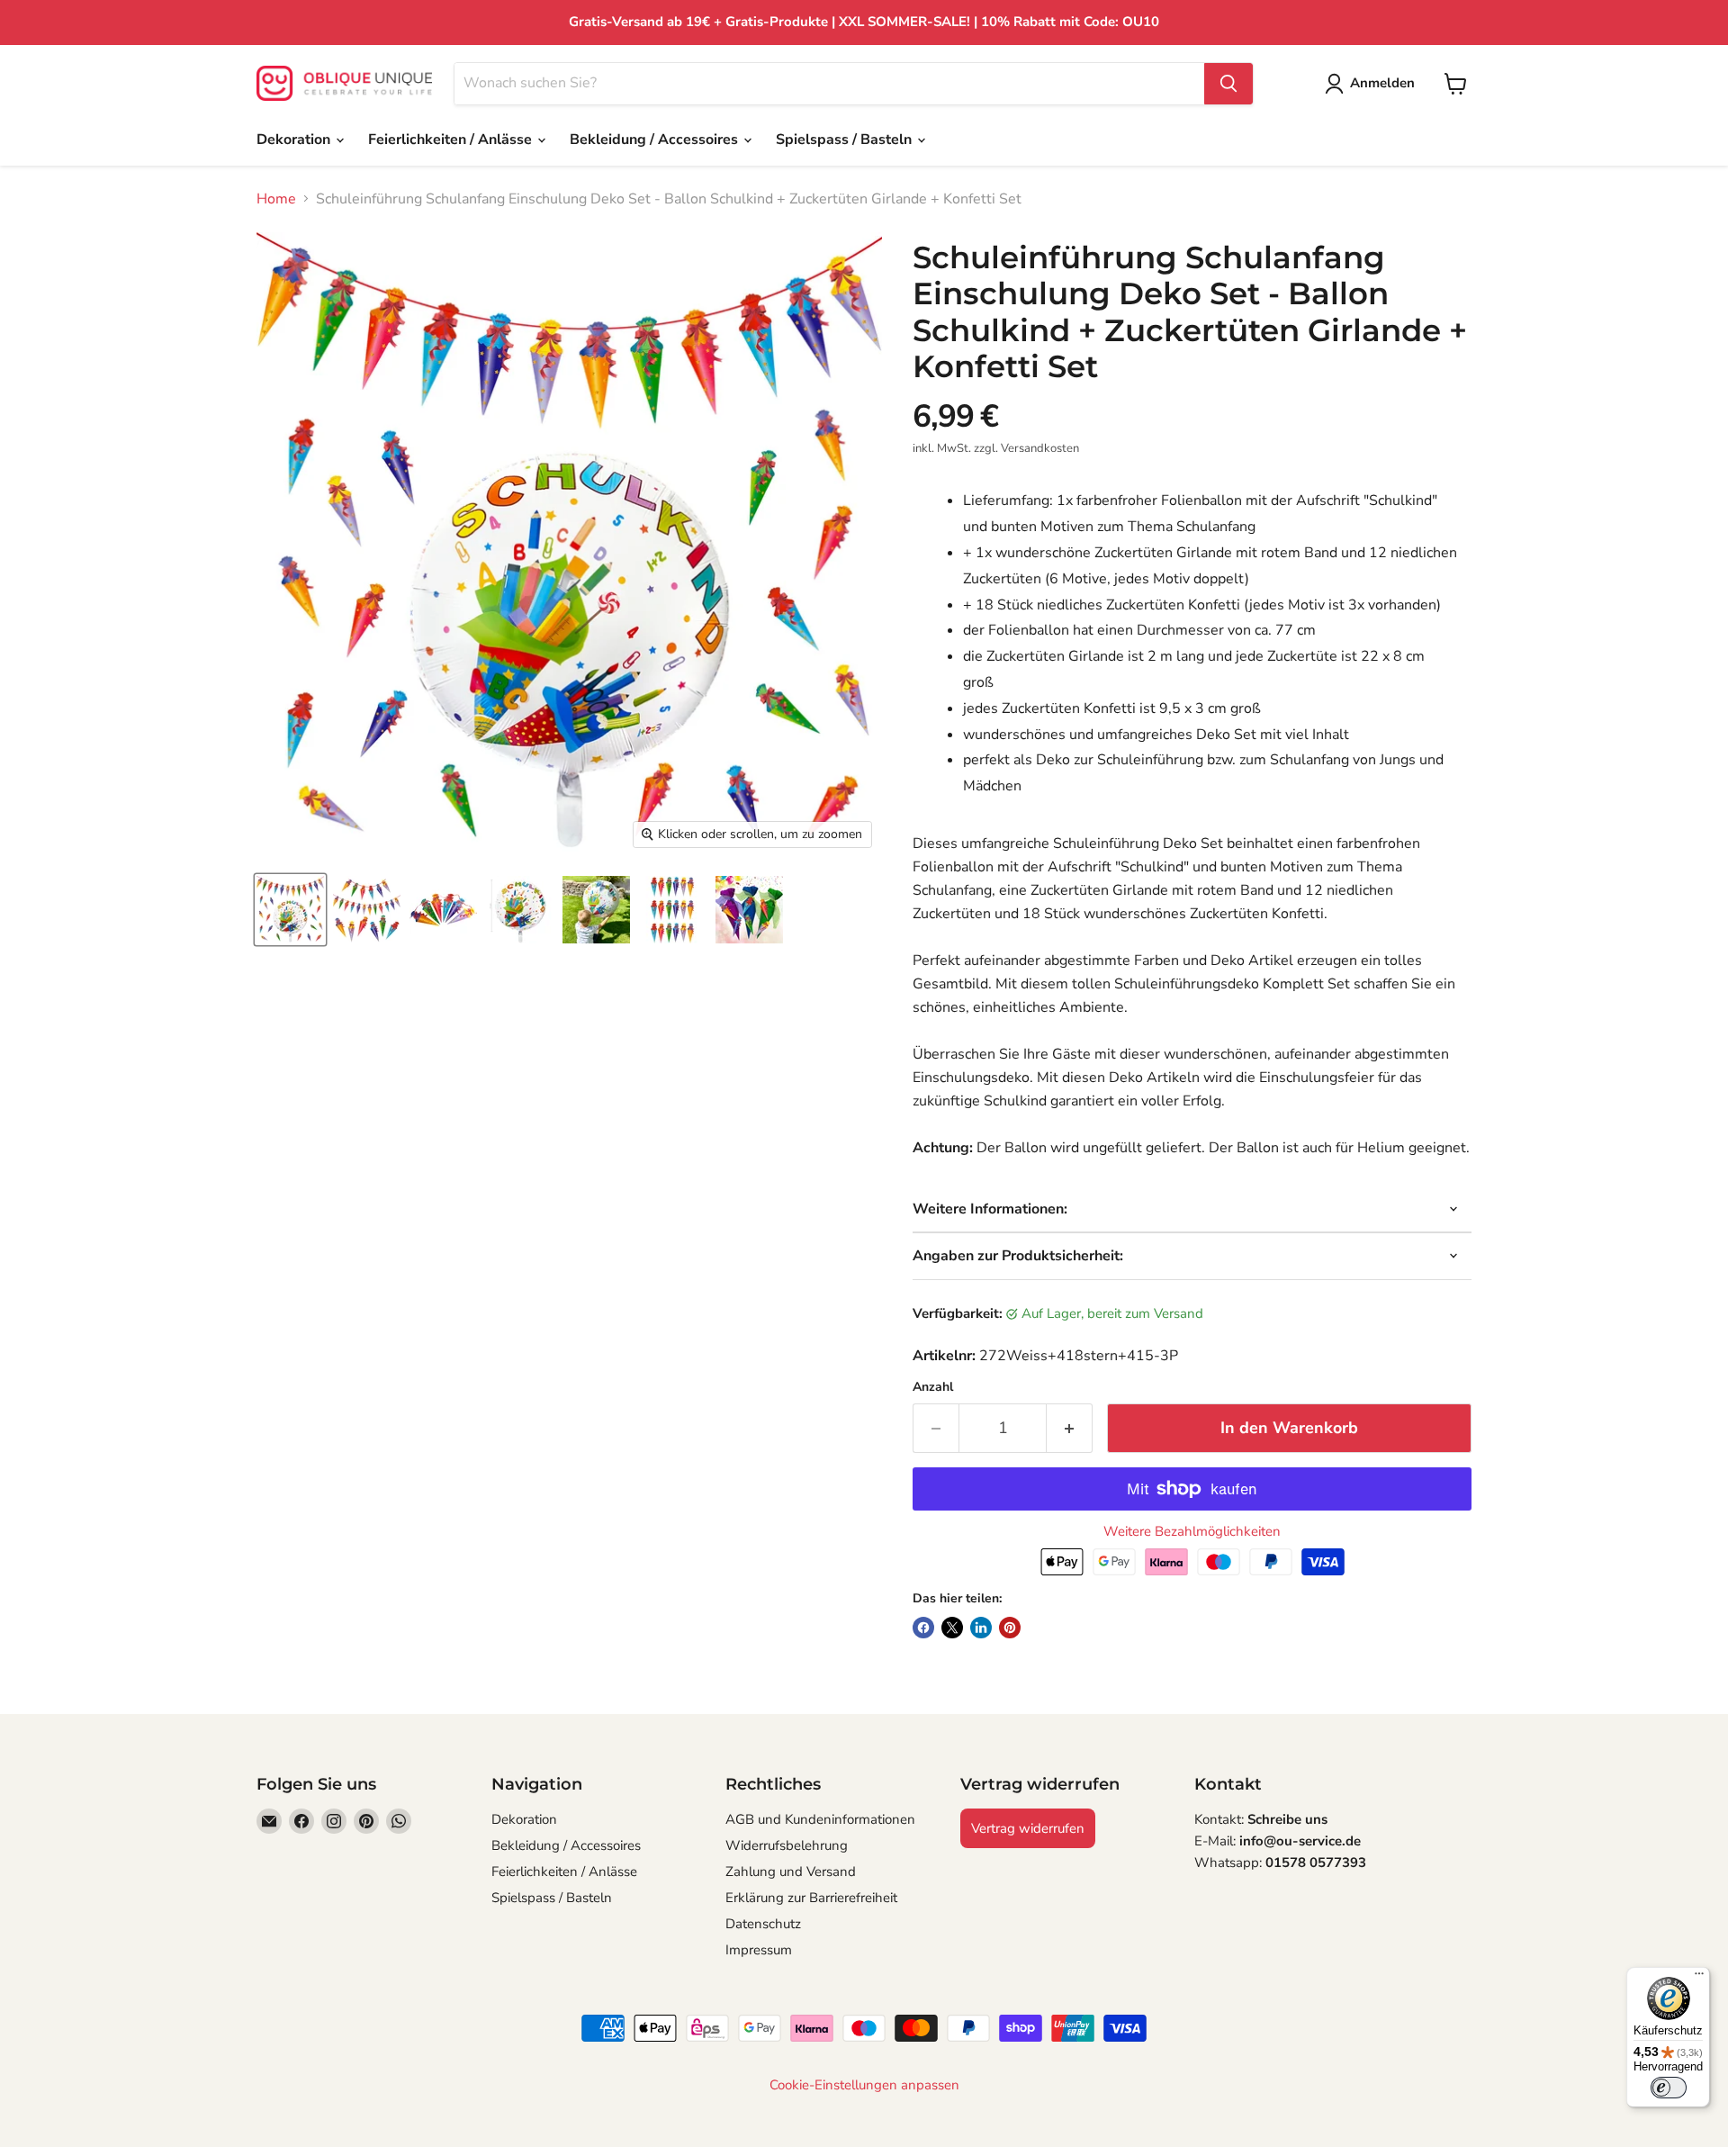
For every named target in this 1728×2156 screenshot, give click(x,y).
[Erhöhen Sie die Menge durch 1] (1070, 1428)
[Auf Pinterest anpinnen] (1010, 1628)
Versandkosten (1040, 448)
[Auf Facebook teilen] (923, 1628)
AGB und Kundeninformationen (820, 1819)
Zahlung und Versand (791, 1872)
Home (276, 199)
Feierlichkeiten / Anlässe (452, 140)
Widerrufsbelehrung (787, 1845)
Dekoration (295, 140)
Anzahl (933, 1387)
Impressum (759, 1950)
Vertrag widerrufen (1028, 1828)
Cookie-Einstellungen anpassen (864, 2085)
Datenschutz (763, 1924)
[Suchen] (1228, 84)
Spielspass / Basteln (846, 140)
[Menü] (1699, 1978)
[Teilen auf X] (952, 1628)
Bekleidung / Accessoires (656, 140)
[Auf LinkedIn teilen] (981, 1628)
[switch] (1669, 2088)
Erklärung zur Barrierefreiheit (811, 1898)
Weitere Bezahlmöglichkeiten (1192, 1532)
